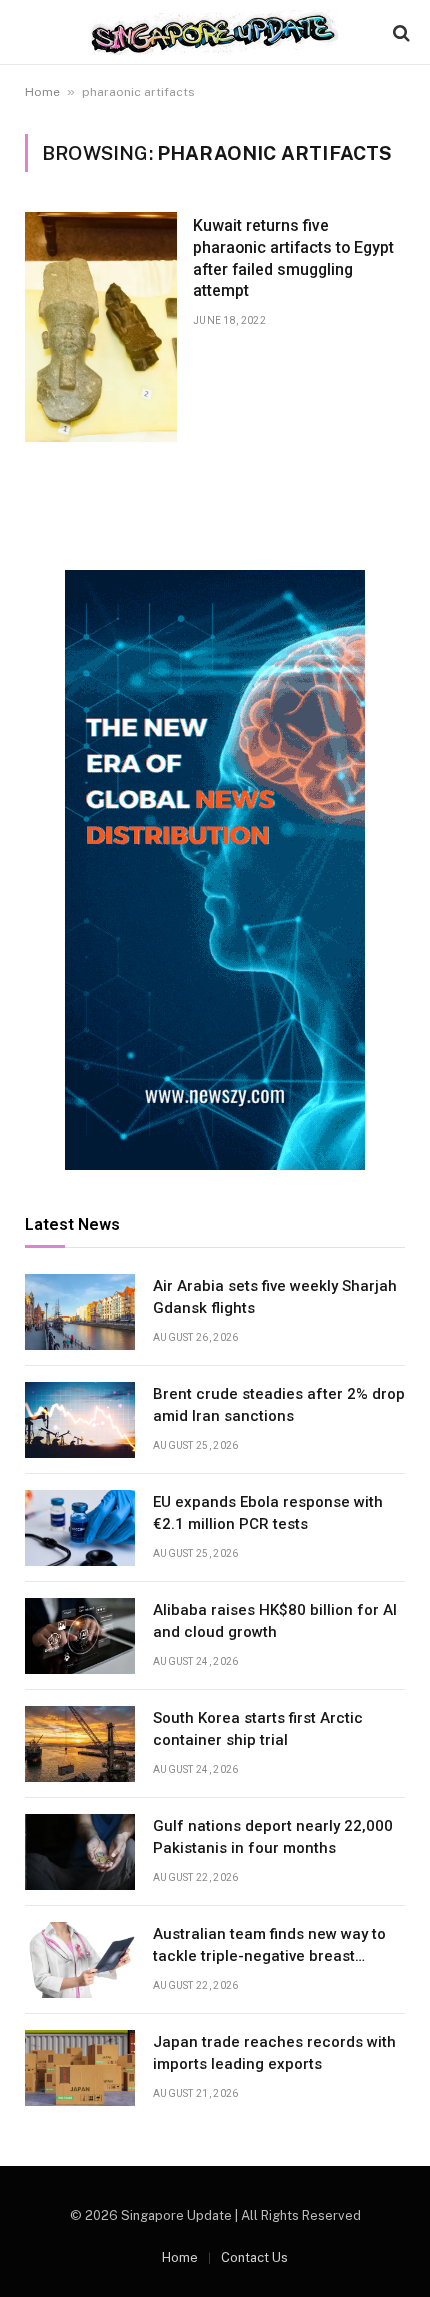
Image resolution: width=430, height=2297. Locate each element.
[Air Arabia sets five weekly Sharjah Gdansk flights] (80, 1312)
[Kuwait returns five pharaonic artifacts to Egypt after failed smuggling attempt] (101, 327)
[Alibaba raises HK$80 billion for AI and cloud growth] (80, 1636)
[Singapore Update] (215, 32)
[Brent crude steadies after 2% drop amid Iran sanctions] (80, 1420)
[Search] (399, 32)
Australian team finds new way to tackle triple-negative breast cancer (269, 1955)
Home (42, 92)
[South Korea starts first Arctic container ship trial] (80, 1744)
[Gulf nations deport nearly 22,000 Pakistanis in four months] (80, 1852)
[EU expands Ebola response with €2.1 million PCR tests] (80, 1528)
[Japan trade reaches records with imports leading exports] (80, 2068)
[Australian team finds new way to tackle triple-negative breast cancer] (80, 1960)
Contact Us (254, 2257)
